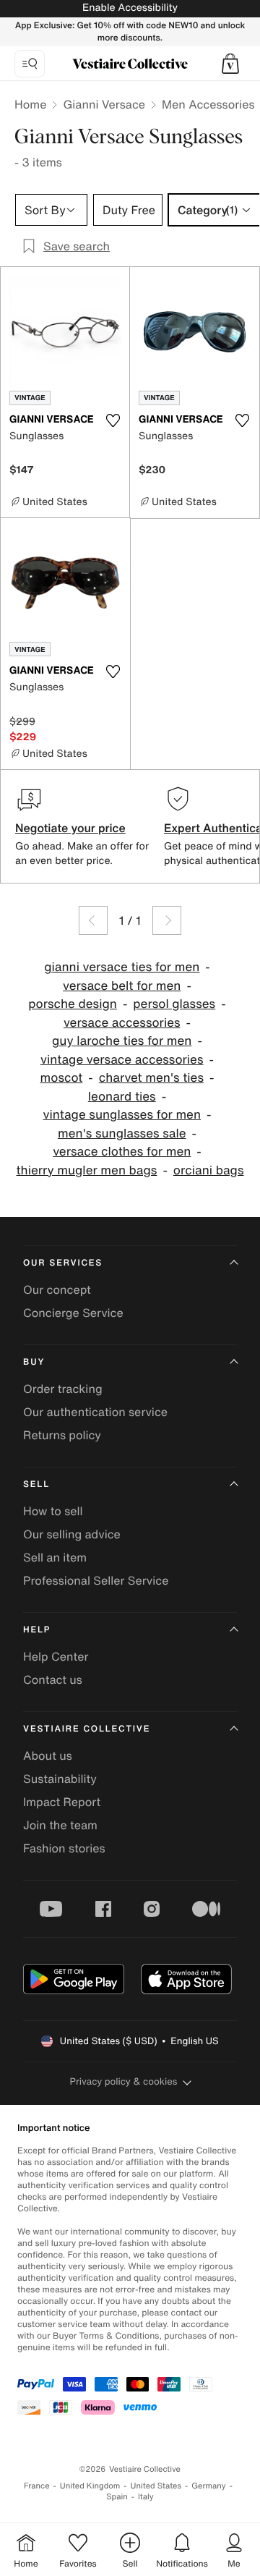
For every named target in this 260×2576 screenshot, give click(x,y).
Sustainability (60, 1779)
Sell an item (55, 1557)
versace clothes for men (122, 1152)
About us (48, 1755)
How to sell (53, 1511)
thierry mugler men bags (87, 1170)
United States (156, 2486)
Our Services (63, 1263)
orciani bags (209, 1170)
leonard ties (122, 1097)
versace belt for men (122, 986)
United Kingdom (90, 2486)
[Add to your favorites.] (113, 420)
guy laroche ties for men (122, 1041)
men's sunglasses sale (122, 1134)
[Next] (167, 920)
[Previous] (93, 920)
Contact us (53, 1679)
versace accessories (122, 1023)
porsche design (73, 1004)
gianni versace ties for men (122, 967)
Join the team (60, 1825)
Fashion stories (64, 1848)
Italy (146, 2497)
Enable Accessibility (130, 8)
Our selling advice (72, 1534)
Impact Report (62, 1802)
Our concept (57, 1289)
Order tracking (63, 1389)
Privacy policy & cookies (124, 2081)
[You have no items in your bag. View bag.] (230, 64)
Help (37, 1630)
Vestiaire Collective (87, 1729)
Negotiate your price (70, 828)
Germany (209, 2486)
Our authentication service (95, 1412)
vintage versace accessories (122, 1060)
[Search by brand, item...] (30, 64)
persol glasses (174, 1004)
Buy (34, 1362)
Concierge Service (73, 1313)
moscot (62, 1078)
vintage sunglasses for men (122, 1115)
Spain (117, 2497)
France (37, 2486)
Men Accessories (208, 104)
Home (30, 104)
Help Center (56, 1656)
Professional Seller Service (96, 1580)
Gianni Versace (104, 104)
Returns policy (62, 1435)
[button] (230, 64)
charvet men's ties (151, 1078)
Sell (36, 1484)
